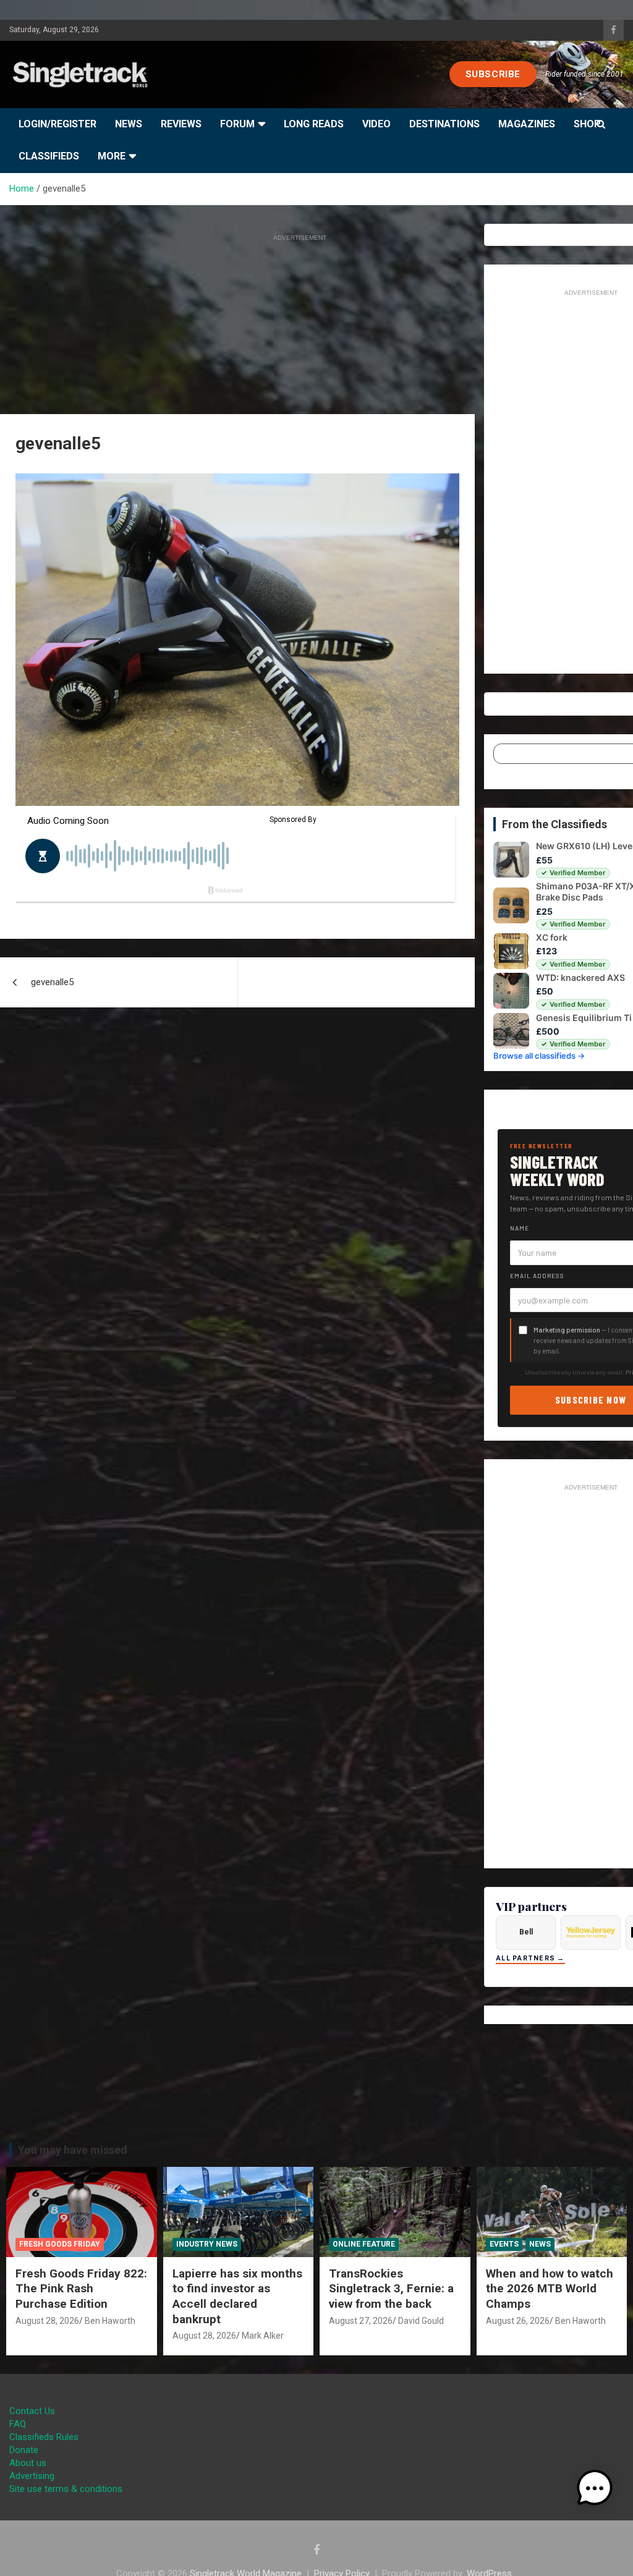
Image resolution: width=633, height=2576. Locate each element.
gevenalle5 (52, 982)
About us (28, 2463)
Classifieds (49, 156)
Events (504, 2244)
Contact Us (32, 2411)
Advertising (32, 2476)
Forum (237, 124)
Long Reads (314, 124)
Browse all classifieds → (539, 1056)
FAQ (18, 2424)
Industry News (207, 2244)
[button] (595, 2488)
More (112, 156)
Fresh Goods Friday (60, 2244)
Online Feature (364, 2244)
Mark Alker (263, 2336)
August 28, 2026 (47, 2321)
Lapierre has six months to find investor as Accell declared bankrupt (237, 2296)
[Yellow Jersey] (591, 1933)
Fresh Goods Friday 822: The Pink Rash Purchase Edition (81, 2289)
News (129, 124)
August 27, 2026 (361, 2321)
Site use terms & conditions (66, 2489)
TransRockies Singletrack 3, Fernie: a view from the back (391, 2289)
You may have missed (73, 2150)
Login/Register (57, 124)
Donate (24, 2450)
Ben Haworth (110, 2321)
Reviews (181, 124)
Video (376, 124)
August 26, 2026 (518, 2321)
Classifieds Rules (44, 2437)
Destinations (444, 124)
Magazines (527, 124)
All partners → (530, 1958)
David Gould (421, 2321)
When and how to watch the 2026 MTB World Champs (550, 2289)
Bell (526, 1932)
